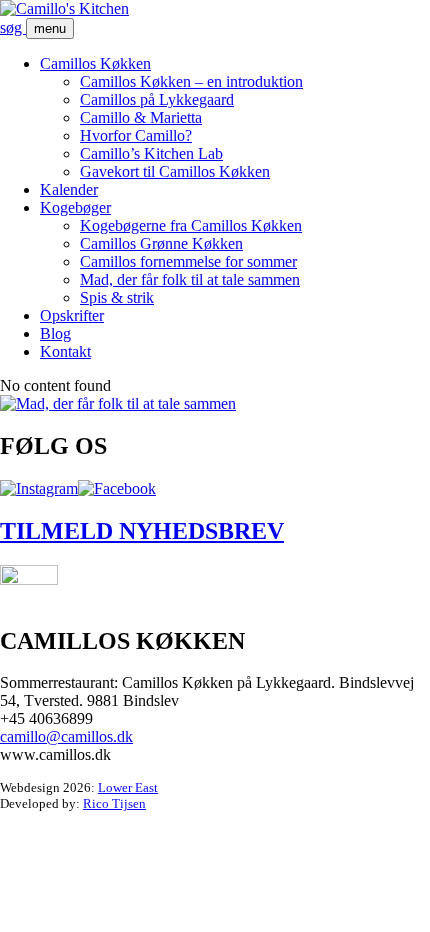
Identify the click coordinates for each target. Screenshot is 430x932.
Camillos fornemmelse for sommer (188, 261)
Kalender (69, 189)
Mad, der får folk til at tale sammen (190, 279)
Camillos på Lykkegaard (157, 99)
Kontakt (65, 351)
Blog (55, 333)
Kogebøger (75, 207)
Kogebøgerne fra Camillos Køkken (191, 225)
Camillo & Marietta (141, 117)
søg (13, 27)
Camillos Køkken (95, 63)
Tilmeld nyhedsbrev (142, 531)
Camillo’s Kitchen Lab (151, 153)
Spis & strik (117, 297)
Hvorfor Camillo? (136, 135)
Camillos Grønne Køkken (161, 243)
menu (50, 28)
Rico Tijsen (114, 803)
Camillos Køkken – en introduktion (191, 81)
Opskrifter (72, 315)
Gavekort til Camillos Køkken (175, 171)
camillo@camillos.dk (66, 736)
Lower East (128, 787)
